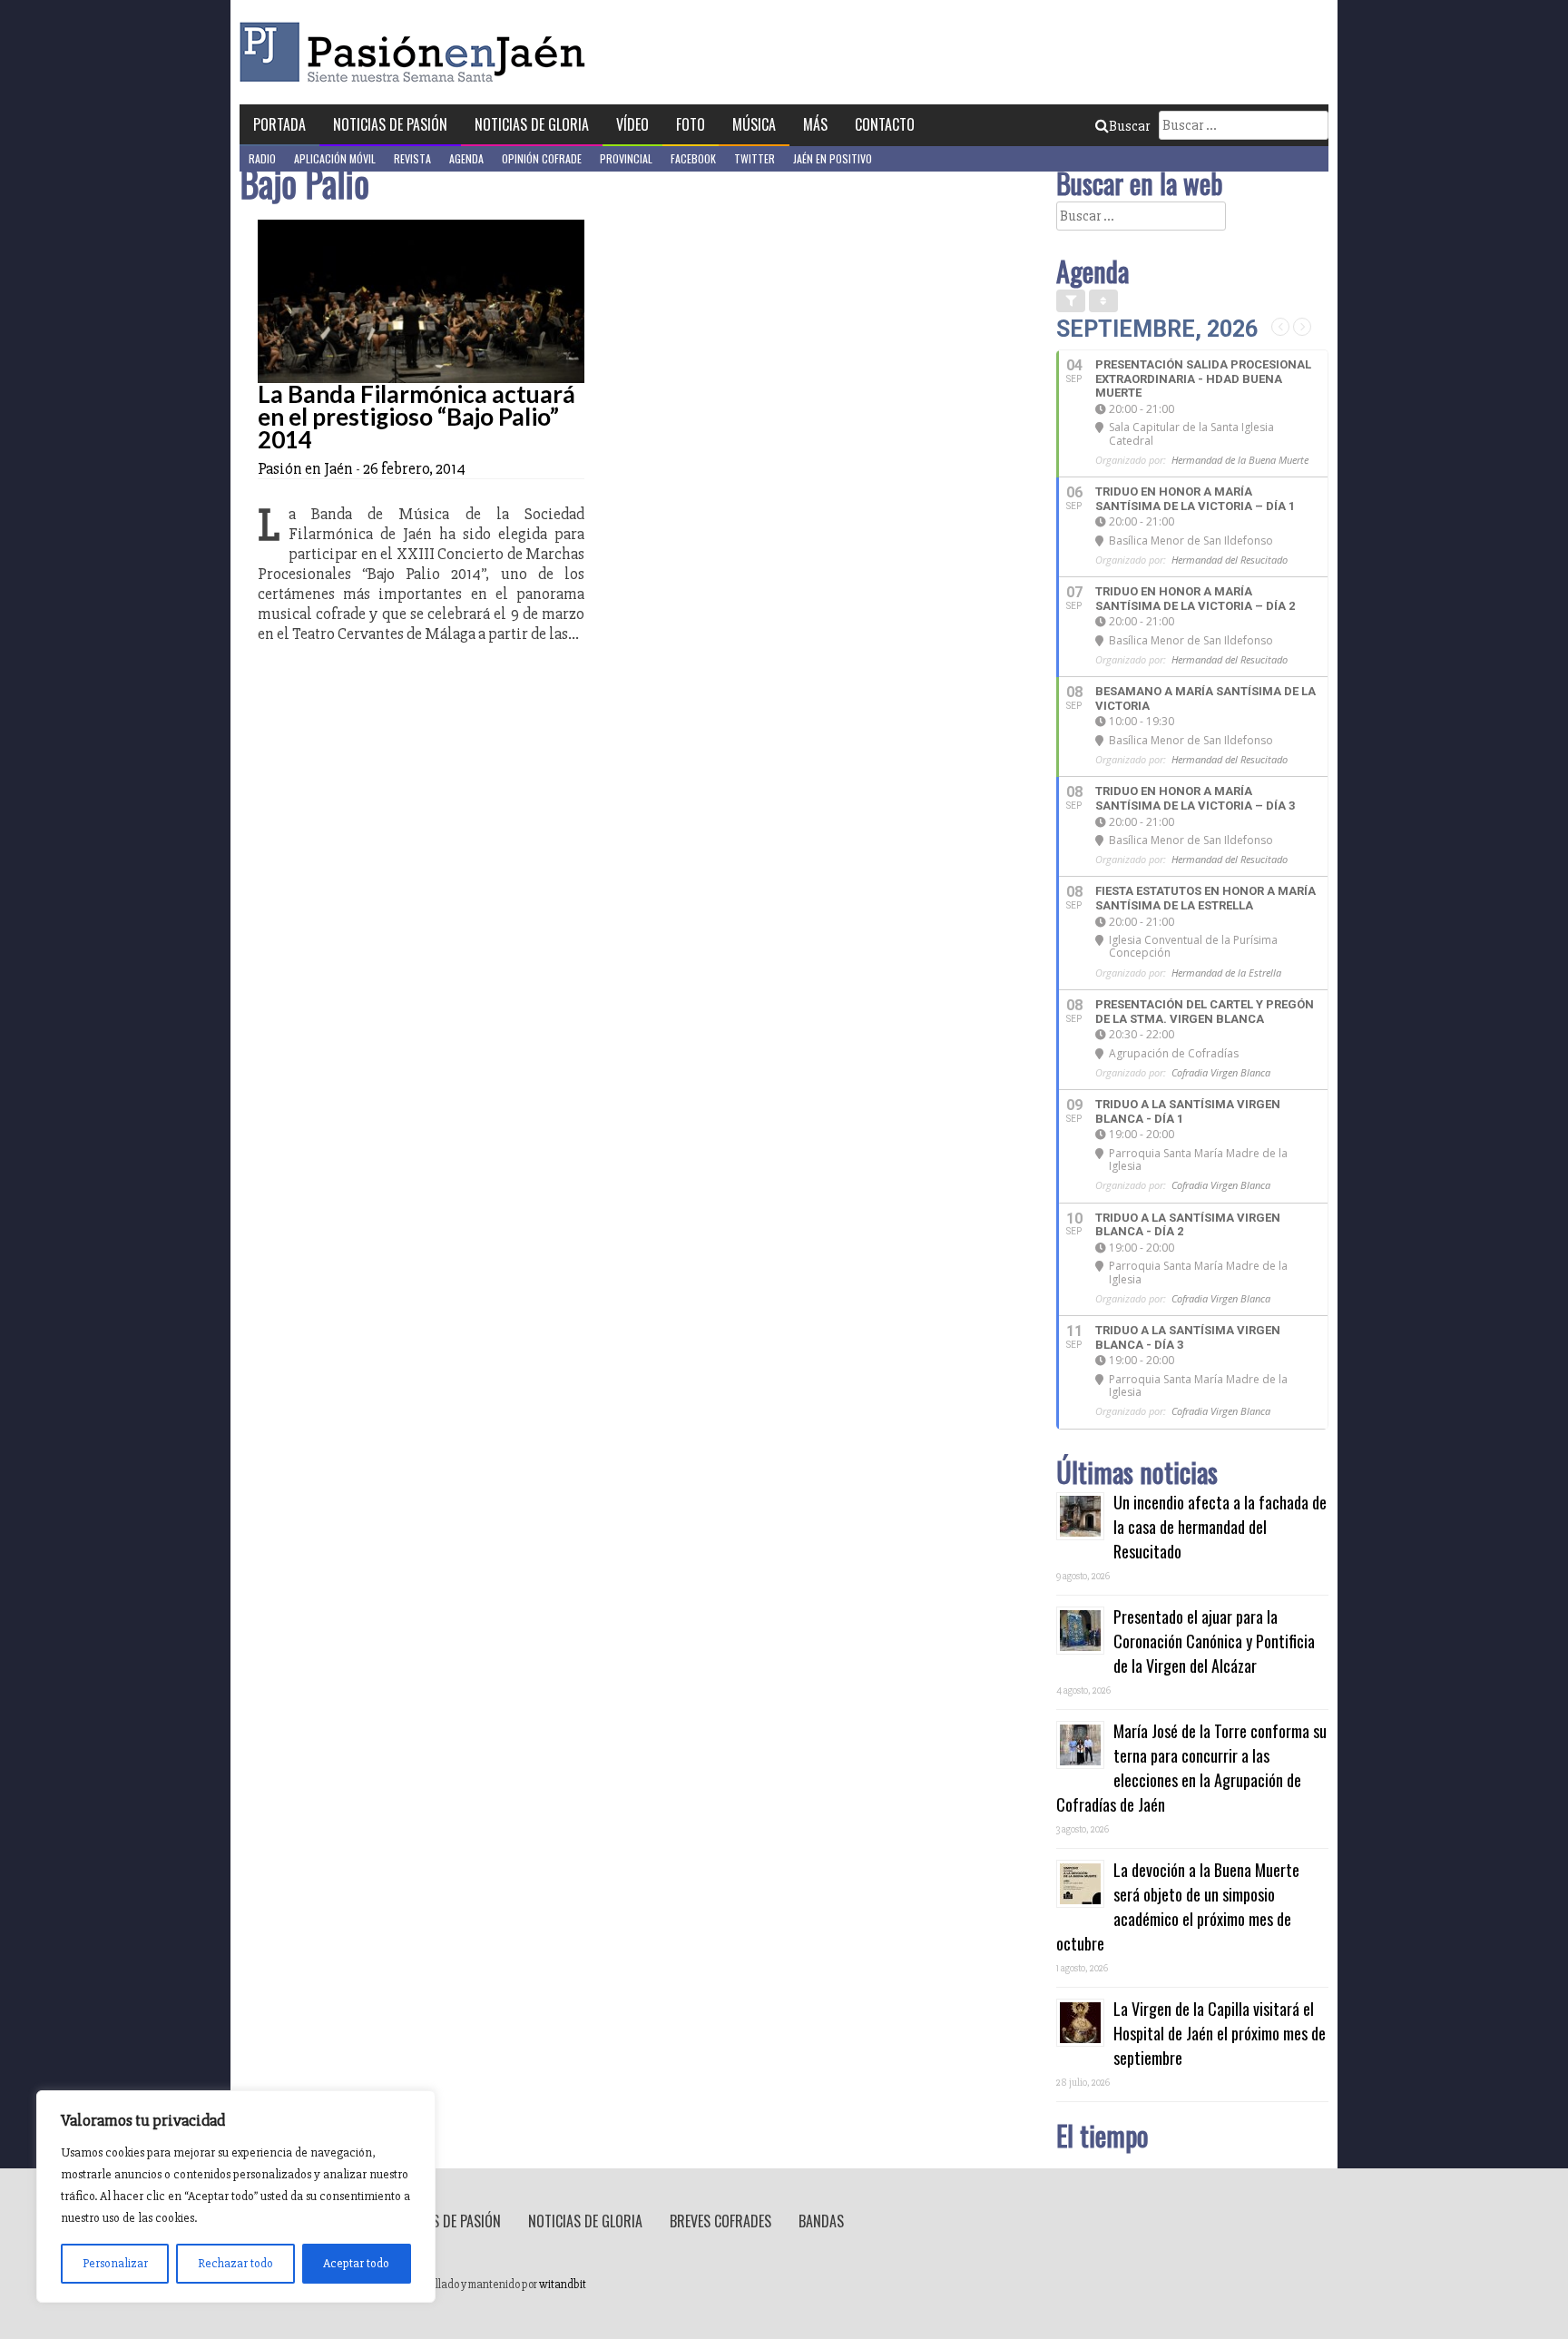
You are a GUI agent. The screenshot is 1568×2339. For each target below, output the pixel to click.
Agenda (466, 158)
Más (815, 124)
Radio (262, 158)
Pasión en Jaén (417, 52)
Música (754, 124)
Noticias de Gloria (532, 124)
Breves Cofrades (720, 2221)
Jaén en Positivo (833, 158)
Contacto (885, 124)
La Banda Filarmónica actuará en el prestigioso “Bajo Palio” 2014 (416, 417)
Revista (412, 158)
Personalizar (115, 2263)
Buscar (1129, 126)
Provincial (626, 158)
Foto (691, 124)
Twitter (755, 158)
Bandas (821, 2221)
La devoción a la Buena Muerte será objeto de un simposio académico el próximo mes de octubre (1178, 1907)
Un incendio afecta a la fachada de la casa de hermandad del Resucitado (1220, 1527)
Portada (279, 124)
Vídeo (632, 124)
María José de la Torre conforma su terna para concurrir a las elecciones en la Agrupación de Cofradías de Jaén (1191, 1768)
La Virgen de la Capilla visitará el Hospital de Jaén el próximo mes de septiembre (1220, 2033)
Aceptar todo (356, 2263)
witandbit (563, 2285)
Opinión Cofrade (542, 158)
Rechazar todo (235, 2263)
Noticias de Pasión (390, 124)
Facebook (693, 158)
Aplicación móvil (335, 158)
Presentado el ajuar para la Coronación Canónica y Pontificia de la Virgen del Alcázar (1214, 1641)
